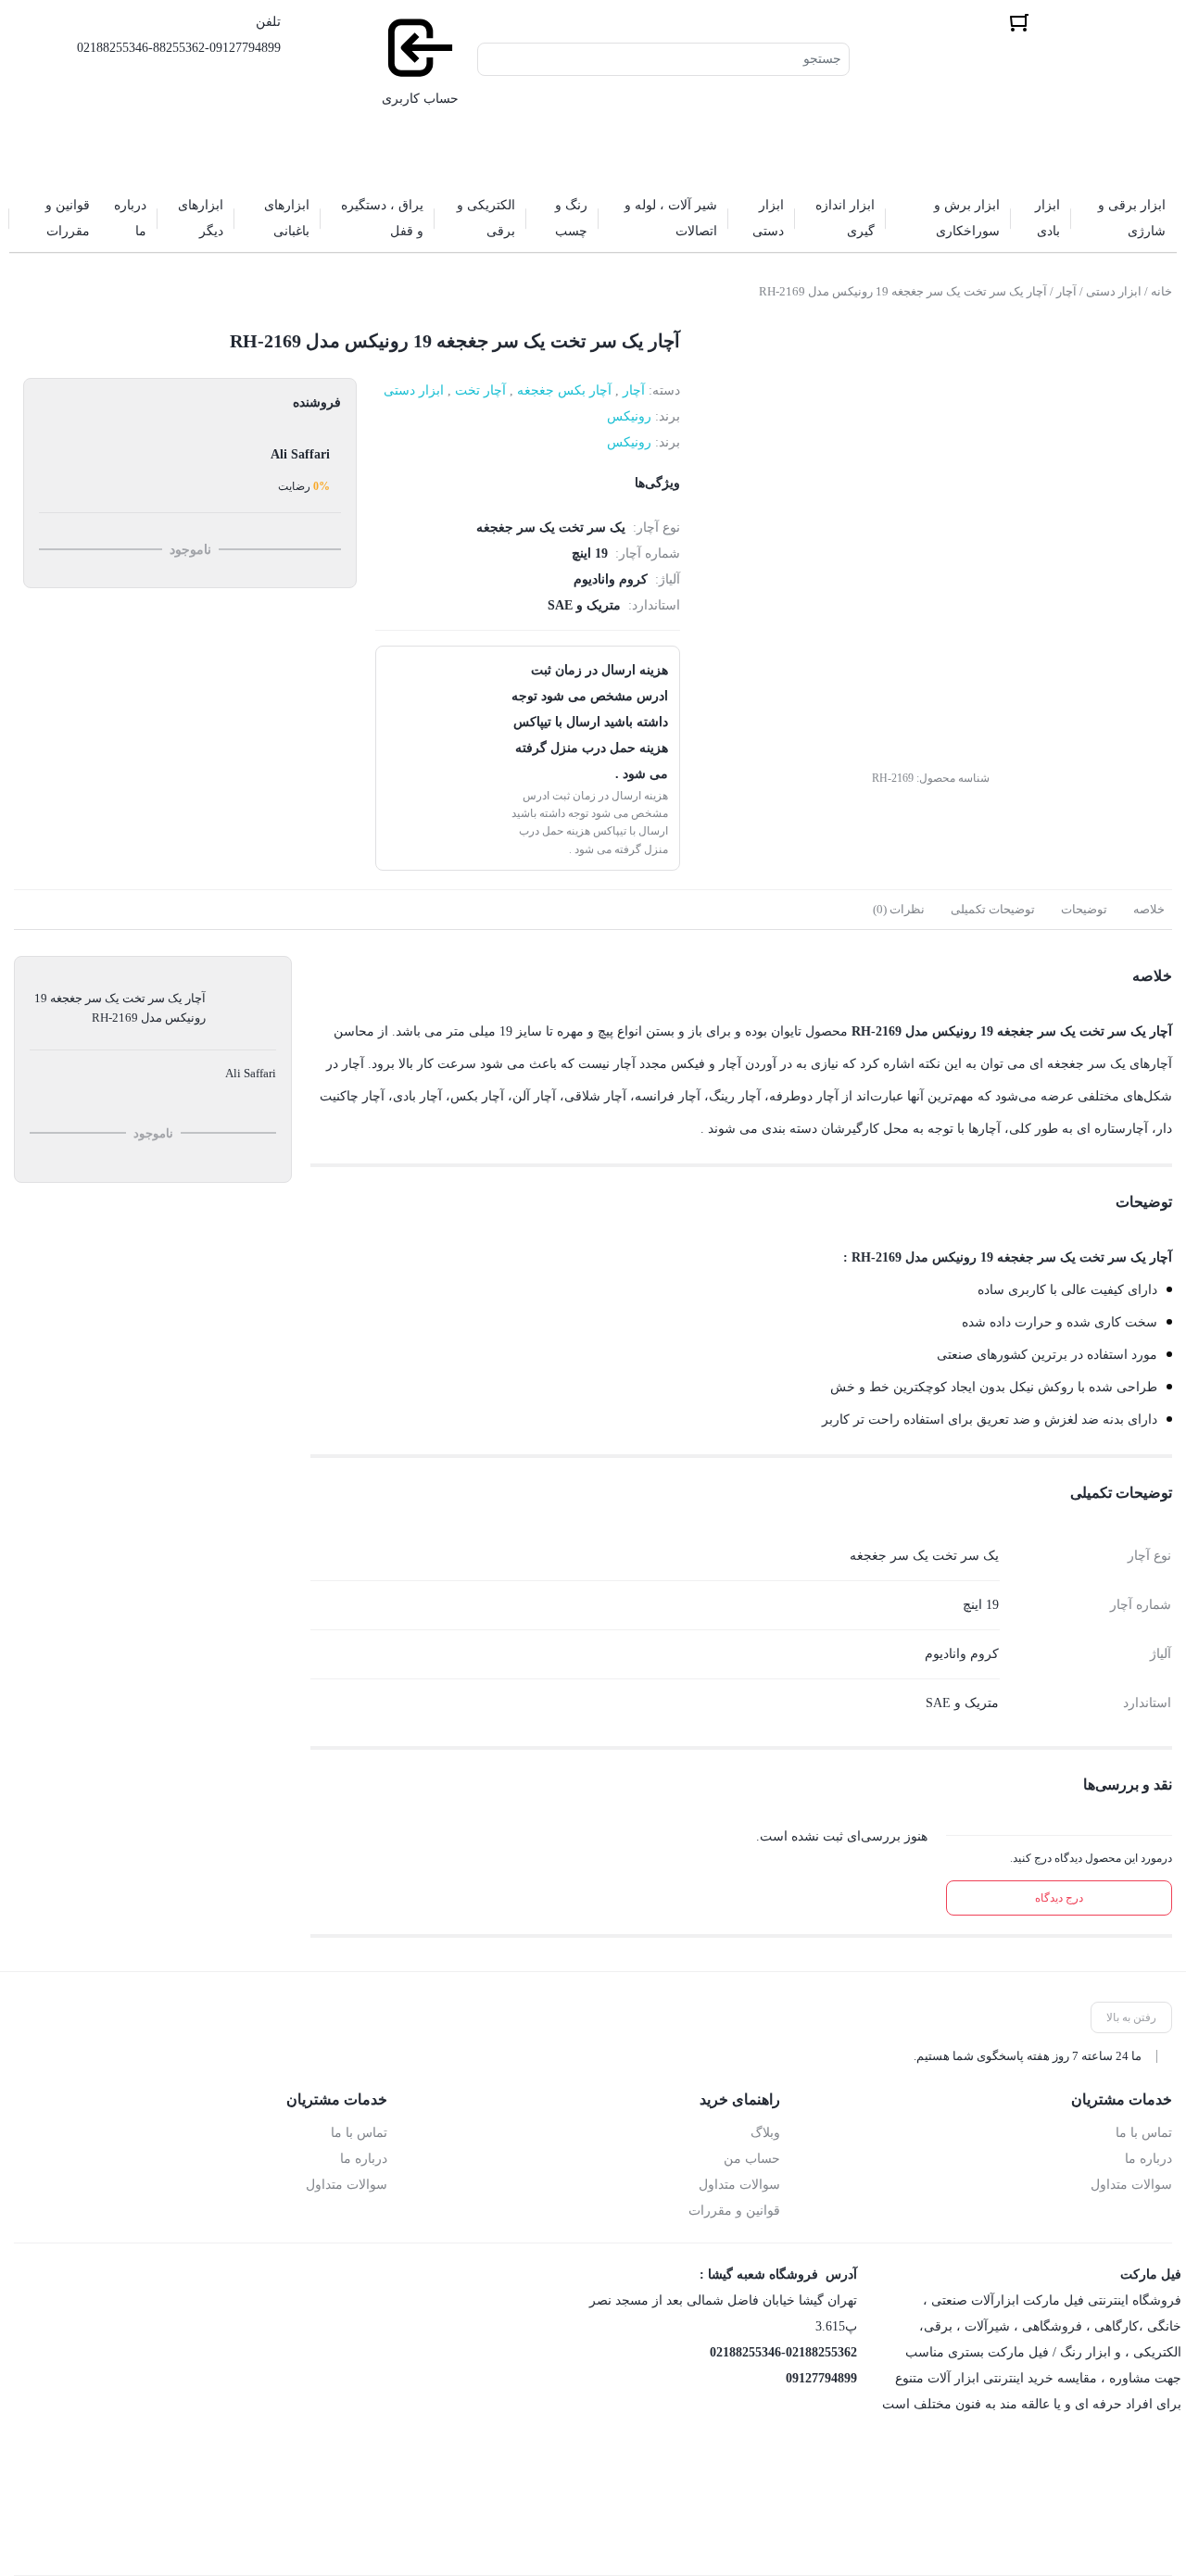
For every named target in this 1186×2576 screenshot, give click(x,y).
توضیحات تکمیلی (993, 909)
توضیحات (1084, 909)
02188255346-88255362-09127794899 (179, 48)
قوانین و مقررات (734, 2211)
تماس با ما (1144, 2133)
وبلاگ (765, 2133)
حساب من (751, 2159)
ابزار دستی (1114, 291)
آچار (1066, 291)
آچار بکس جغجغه (564, 390)
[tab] (1149, 910)
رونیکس (629, 416)
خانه (1161, 291)
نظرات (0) (899, 909)
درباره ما (1148, 2159)
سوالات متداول (1131, 2185)
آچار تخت (480, 390)
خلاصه (1149, 909)
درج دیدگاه (1059, 1898)
